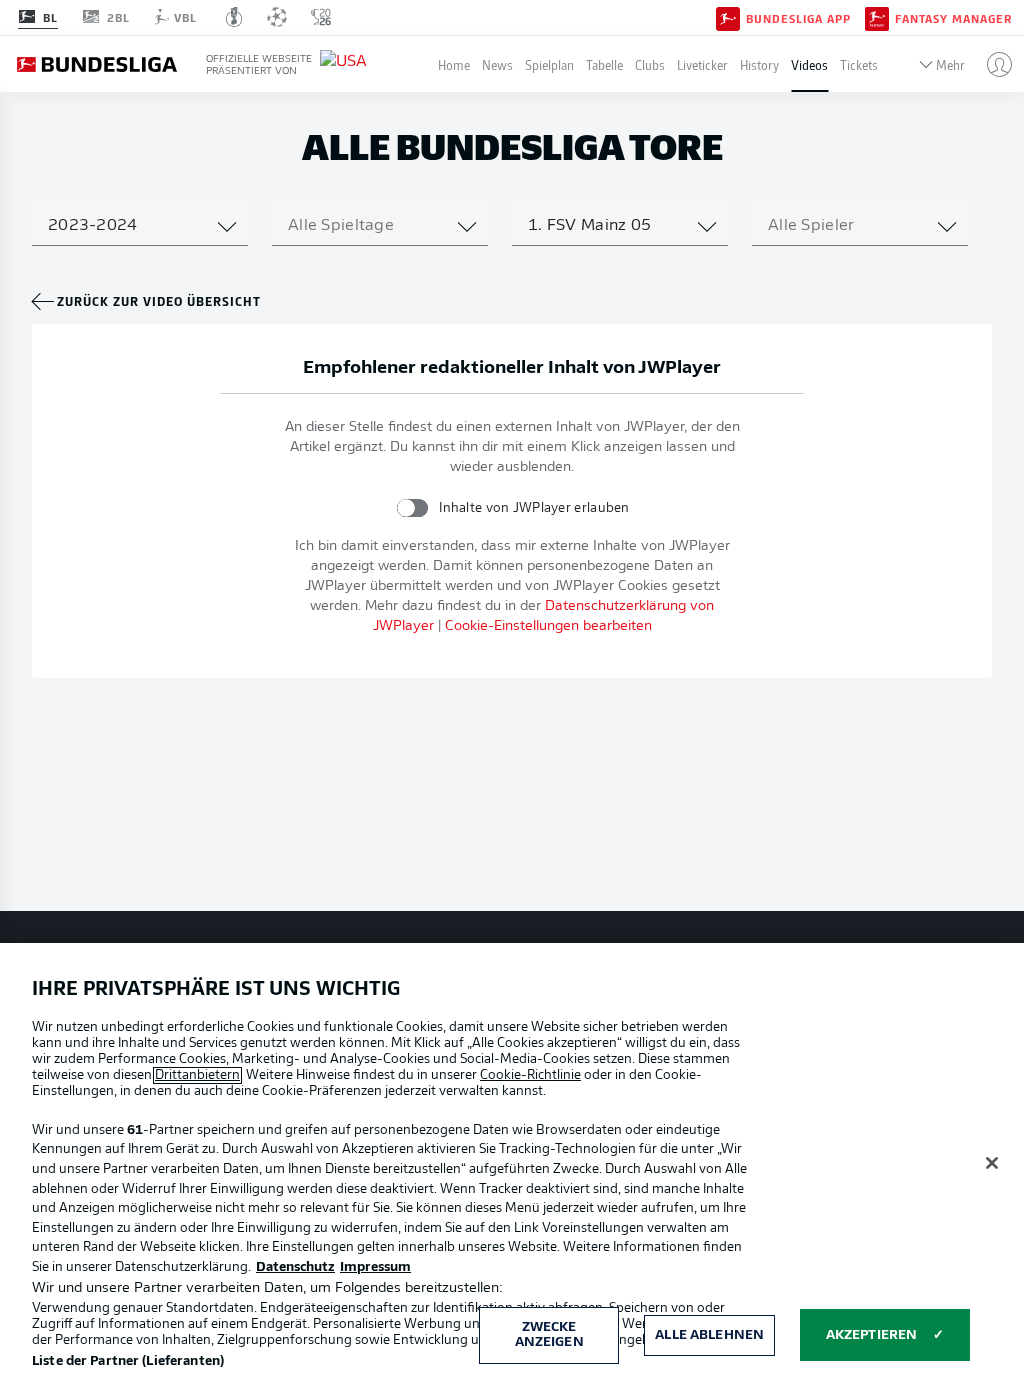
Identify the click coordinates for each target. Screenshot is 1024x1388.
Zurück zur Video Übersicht (159, 300)
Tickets (859, 64)
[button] (991, 64)
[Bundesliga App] (728, 17)
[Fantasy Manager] (877, 17)
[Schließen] (992, 1163)
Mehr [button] (950, 64)
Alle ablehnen (709, 1335)
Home (454, 64)
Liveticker (702, 64)
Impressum (375, 1267)
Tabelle (604, 64)
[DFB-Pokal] (234, 17)
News (497, 64)
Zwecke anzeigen (549, 1335)
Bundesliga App (798, 18)
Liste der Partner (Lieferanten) (128, 1361)
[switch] (412, 507)
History (759, 64)
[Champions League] (277, 17)
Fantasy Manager (953, 18)
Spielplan (549, 64)
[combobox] (140, 226)
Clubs (650, 64)
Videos (809, 64)
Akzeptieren (871, 1335)
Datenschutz (295, 1267)
